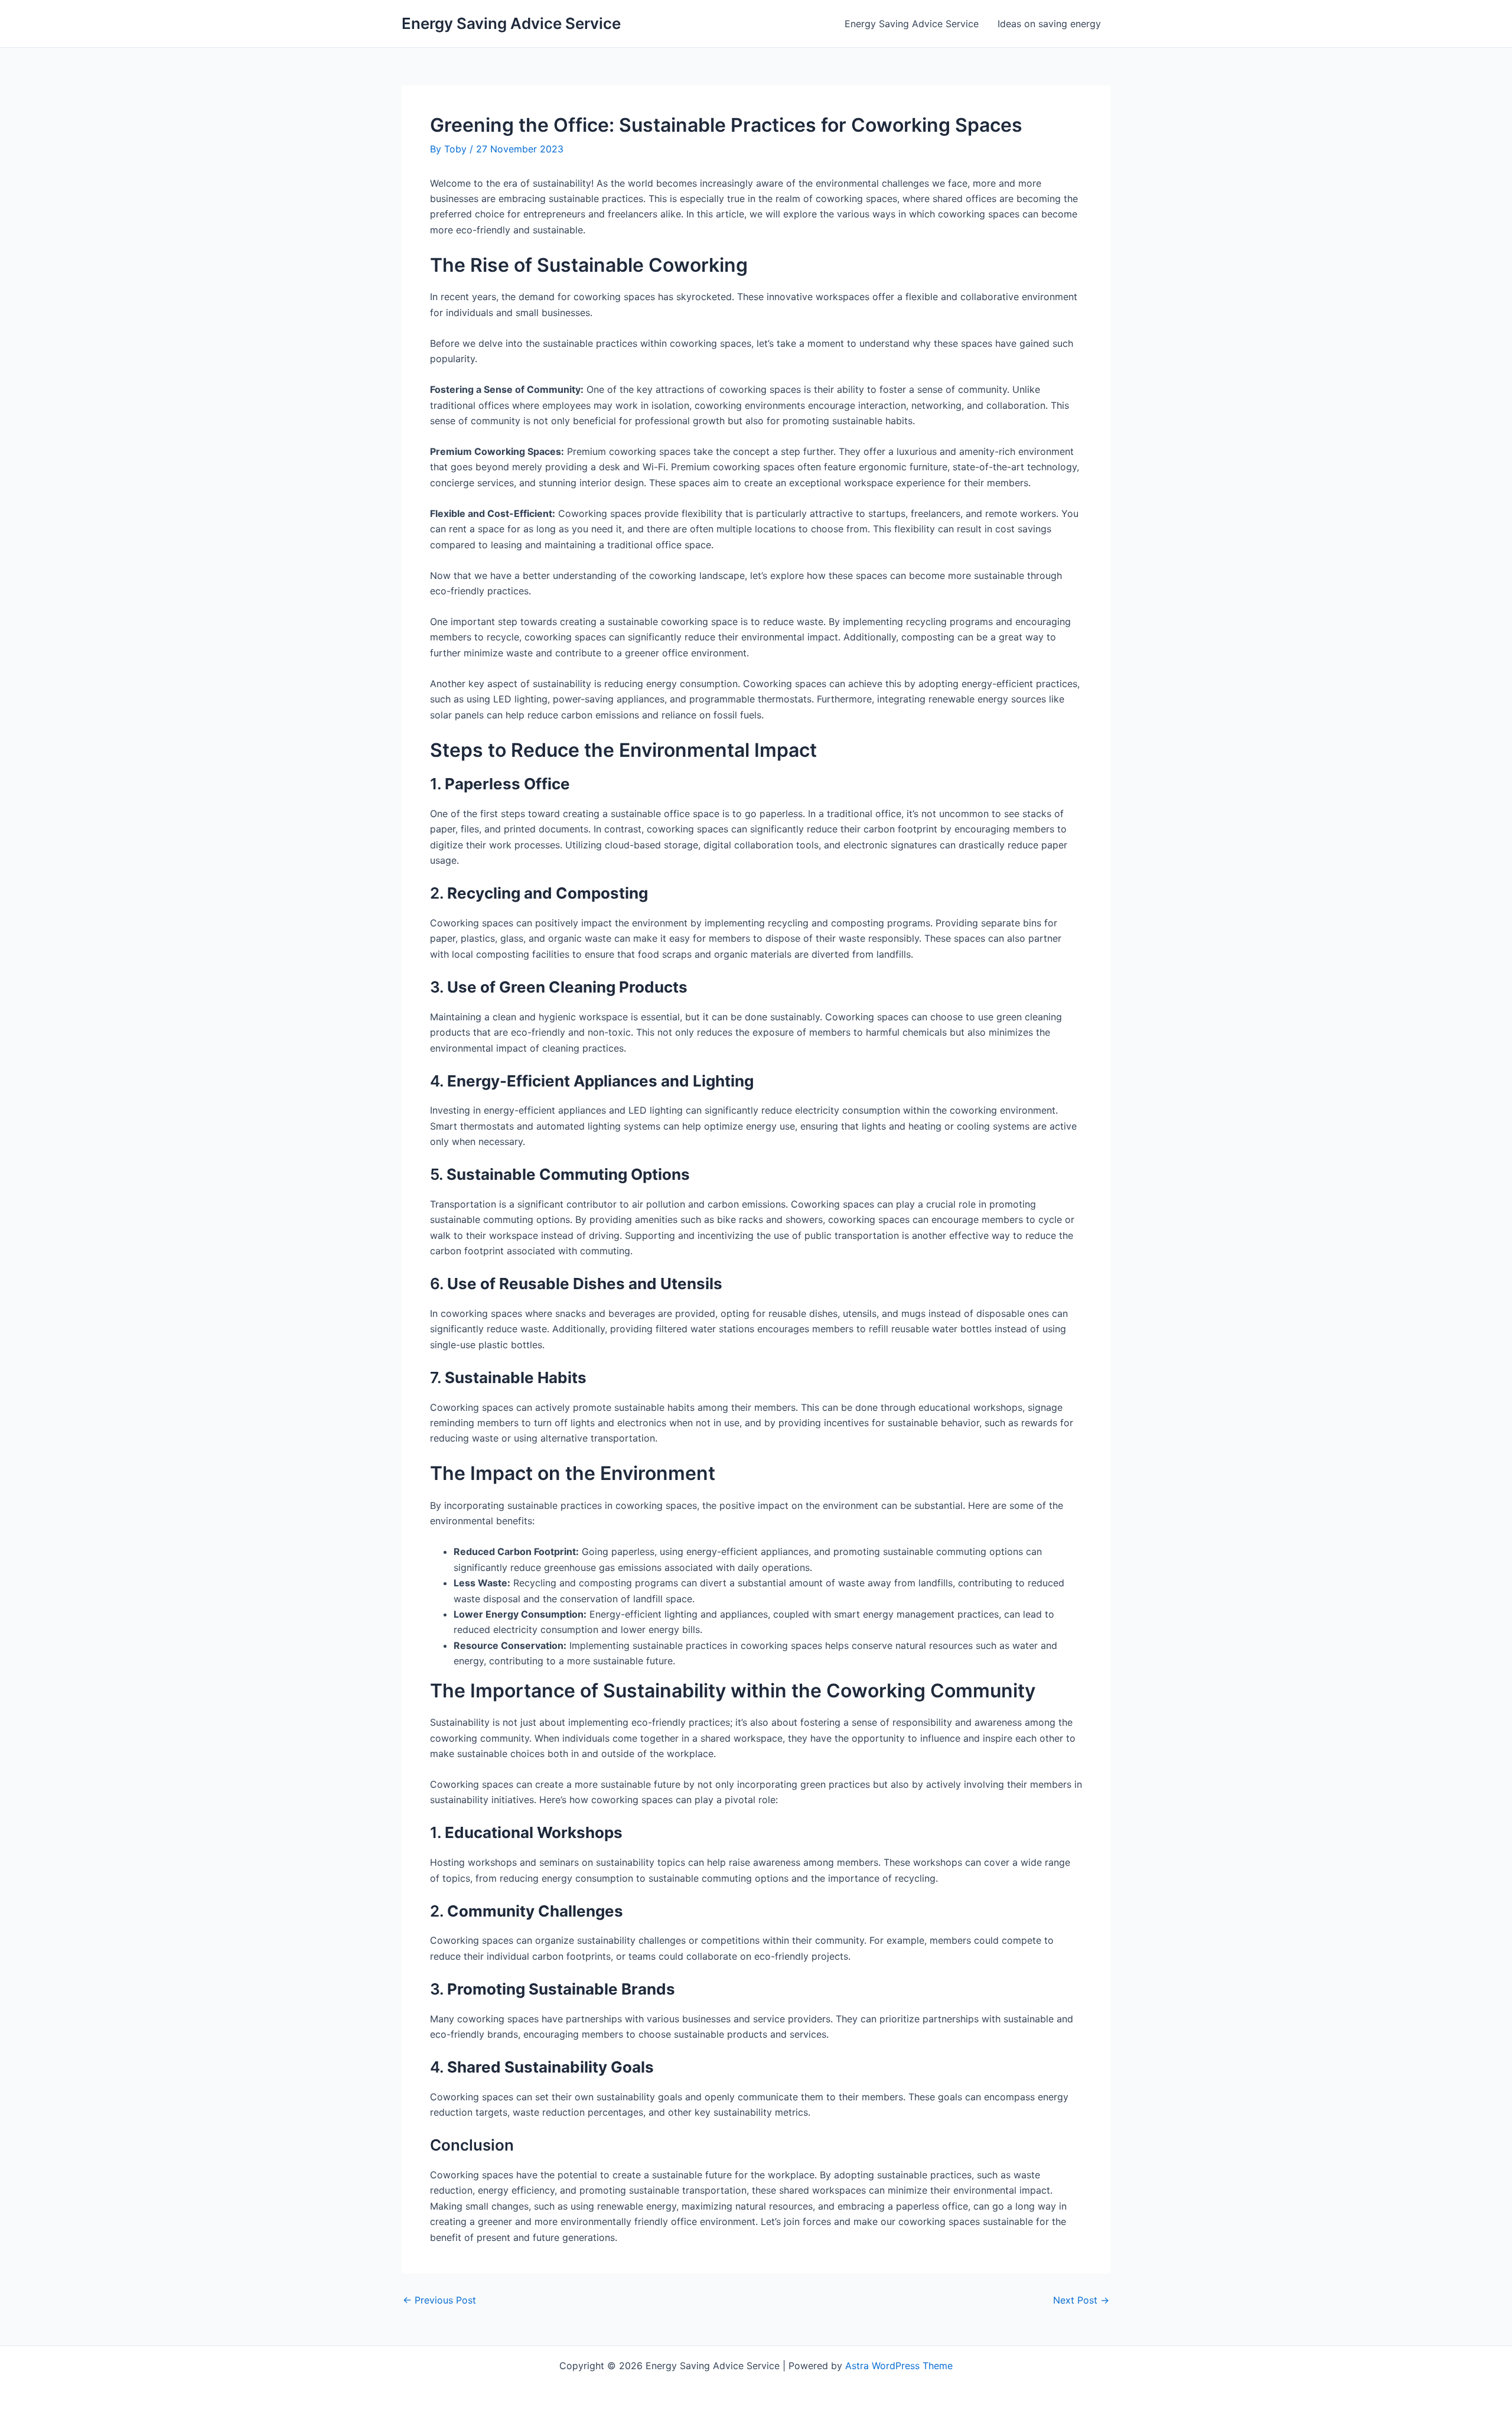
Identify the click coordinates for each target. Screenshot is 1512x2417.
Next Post (1081, 2300)
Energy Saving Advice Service (511, 23)
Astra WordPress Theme (899, 2366)
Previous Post (439, 2300)
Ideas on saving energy (1049, 24)
